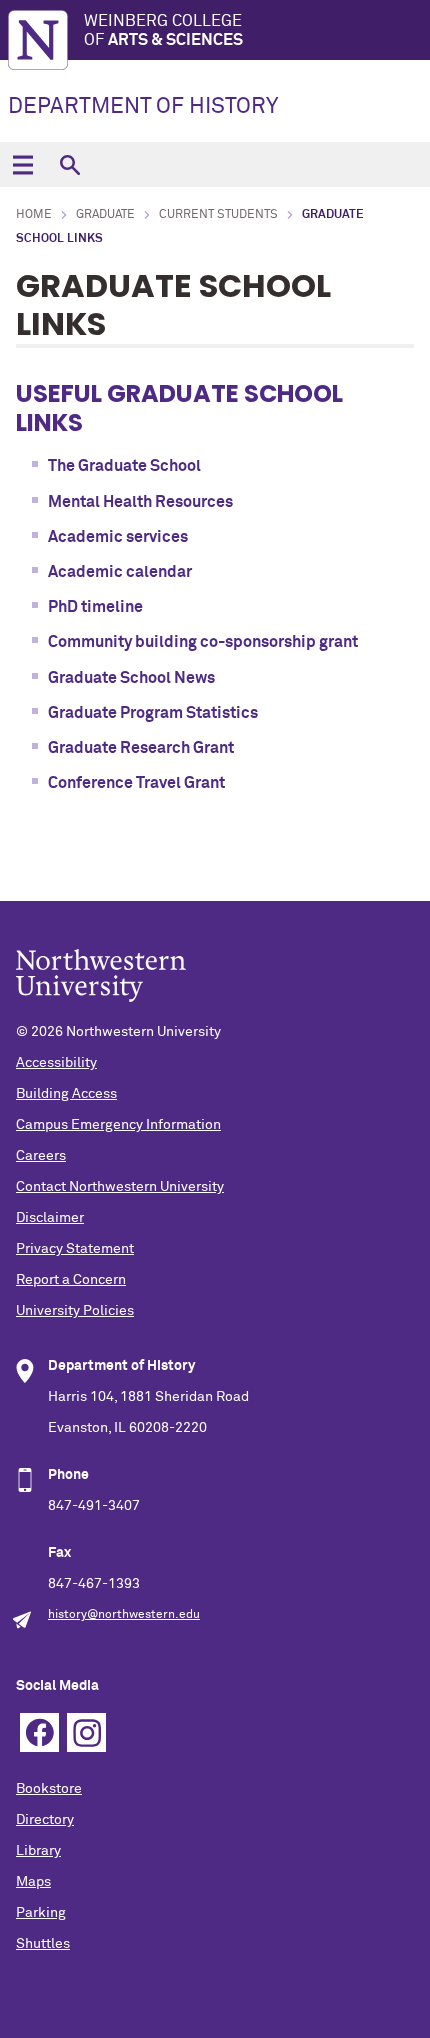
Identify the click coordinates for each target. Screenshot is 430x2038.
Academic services (118, 537)
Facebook (39, 1732)
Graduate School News (131, 678)
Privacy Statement (75, 1249)
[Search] (69, 164)
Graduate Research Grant (141, 748)
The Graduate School (124, 466)
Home (34, 215)
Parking (41, 1913)
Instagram (86, 1732)
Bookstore (49, 1789)
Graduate (105, 215)
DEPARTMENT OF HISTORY (143, 107)
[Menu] (22, 164)
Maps (33, 1882)
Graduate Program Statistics (153, 713)
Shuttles (43, 1944)
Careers (41, 1156)
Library (38, 1851)
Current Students (218, 215)
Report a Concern (71, 1280)
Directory (45, 1820)
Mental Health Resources (140, 502)
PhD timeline (95, 607)
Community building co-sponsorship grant (203, 642)
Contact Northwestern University (120, 1187)
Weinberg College (163, 30)
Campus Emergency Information (118, 1125)
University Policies (75, 1311)
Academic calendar (120, 572)
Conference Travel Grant (136, 783)
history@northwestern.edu (124, 1615)
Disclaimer (50, 1218)
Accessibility (56, 1063)
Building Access (66, 1094)
